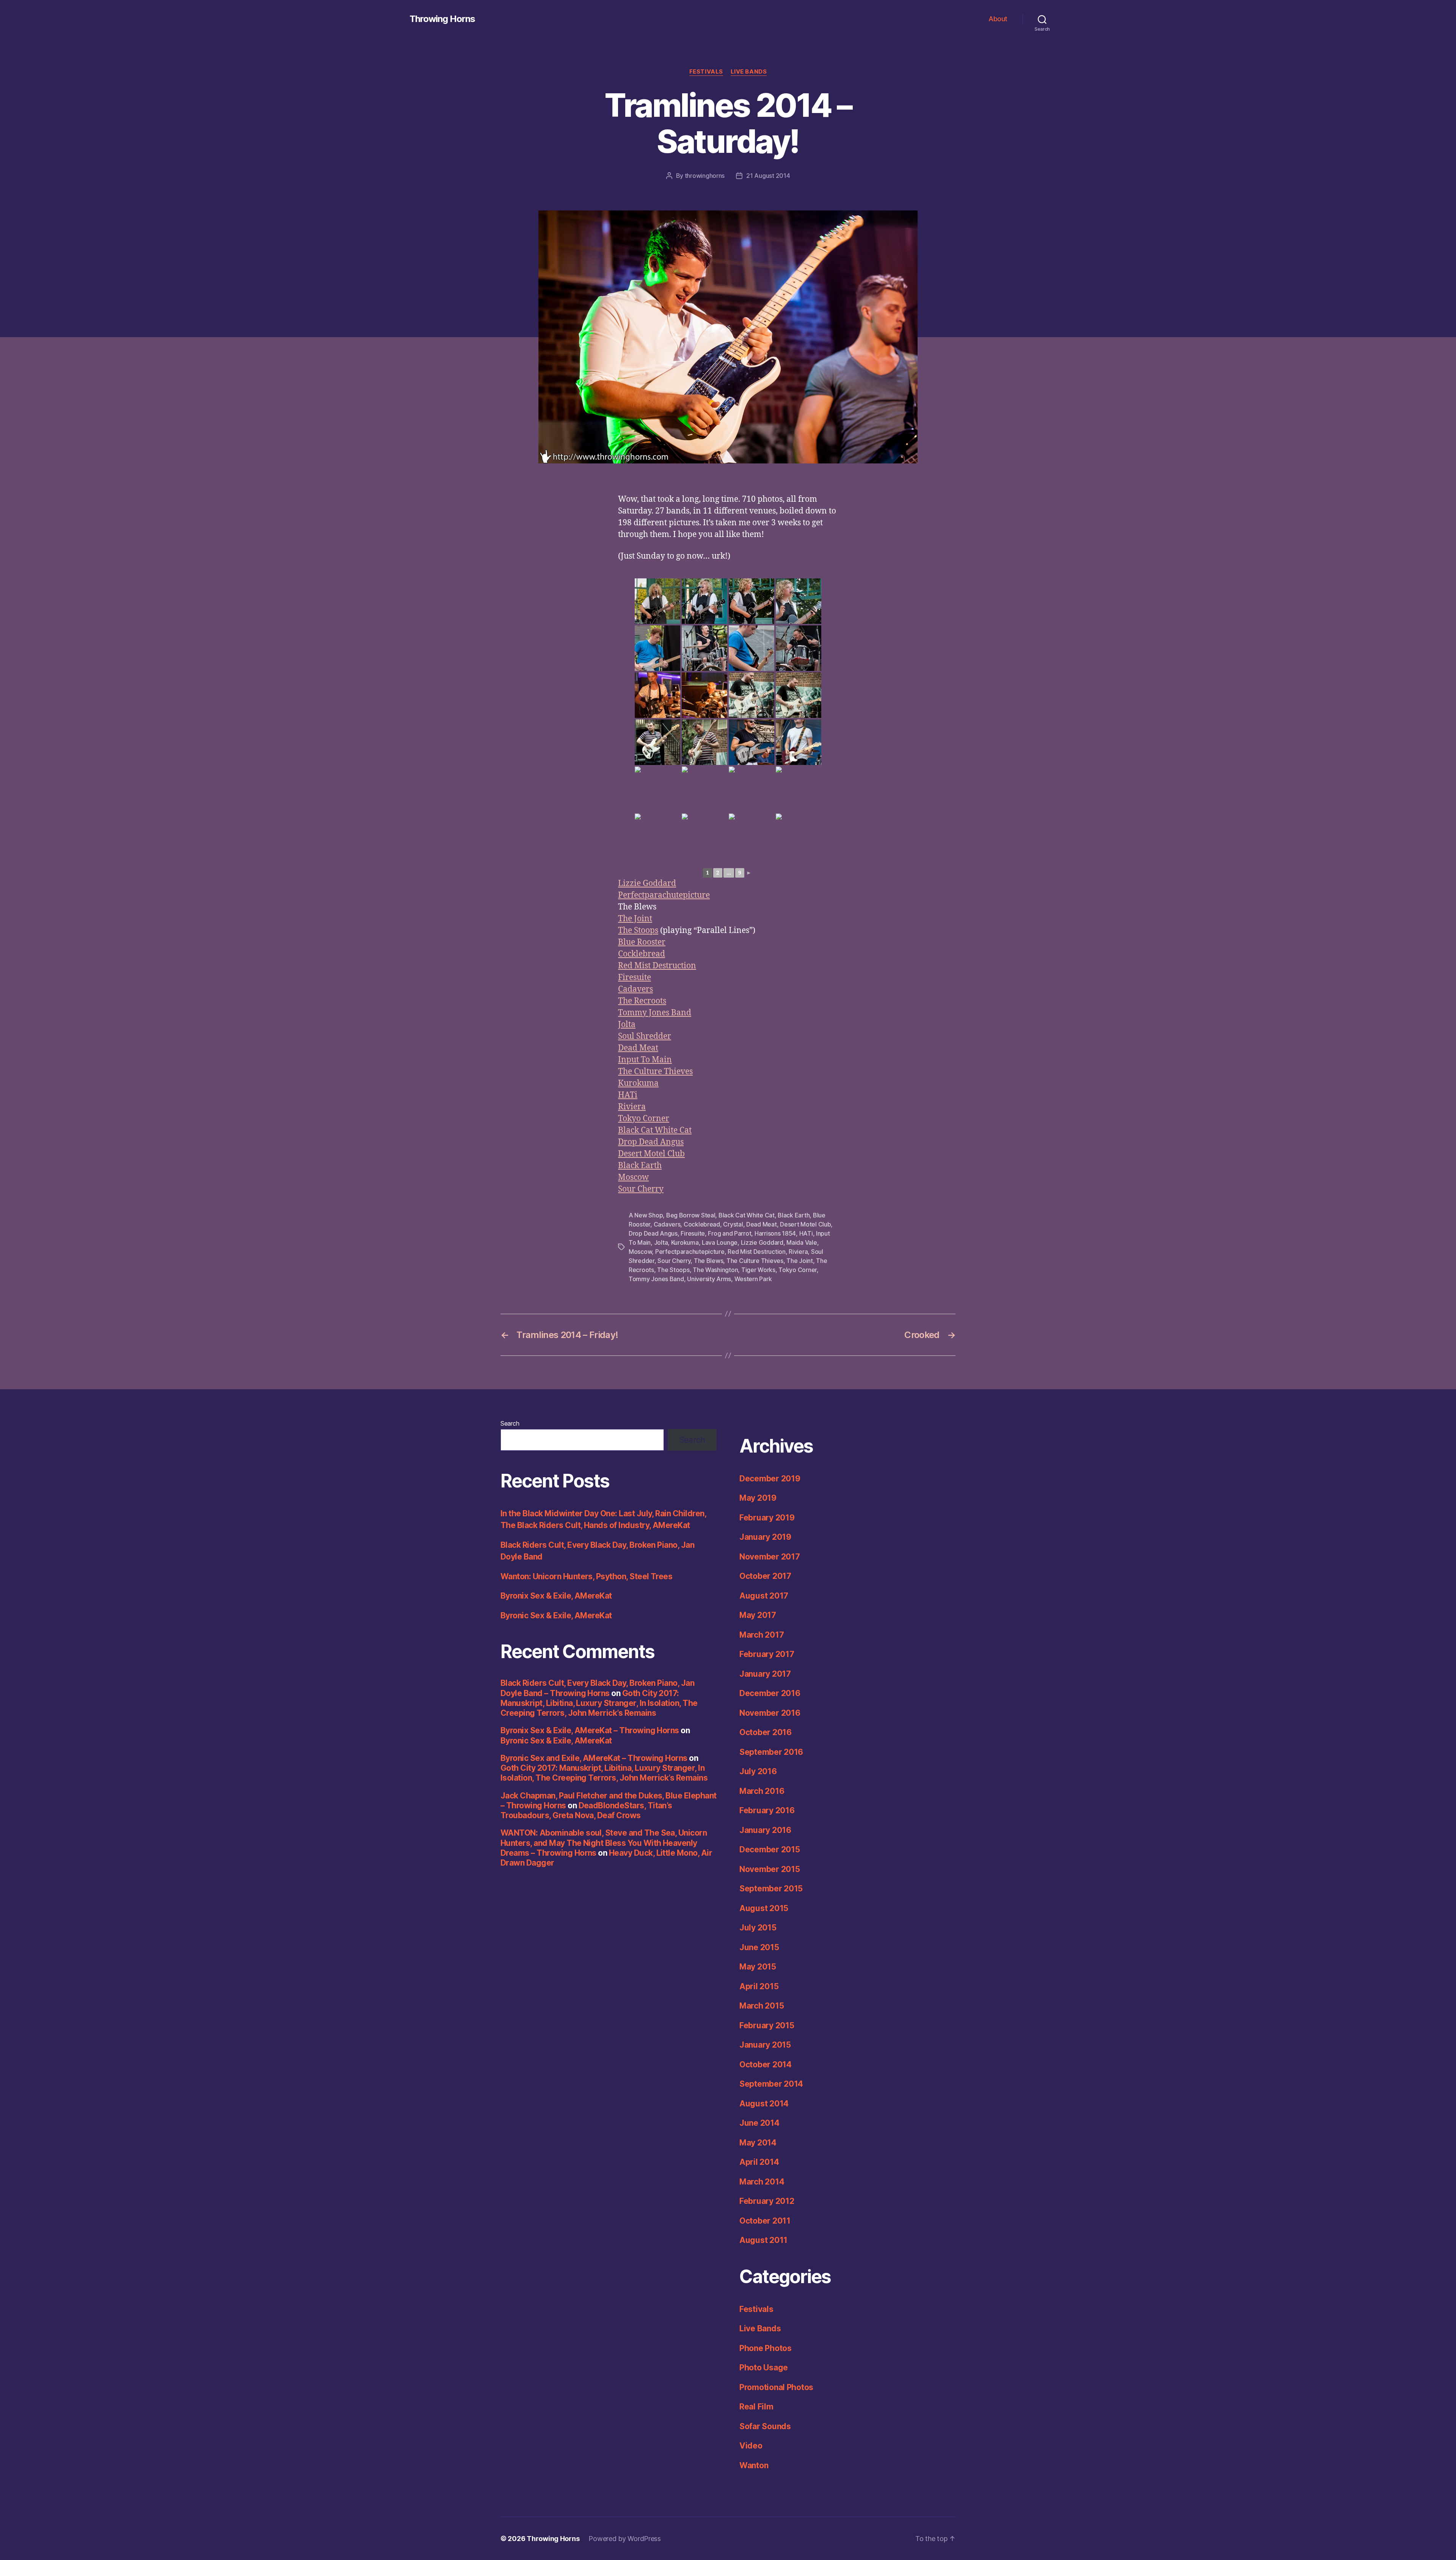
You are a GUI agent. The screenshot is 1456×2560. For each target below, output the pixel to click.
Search (510, 1423)
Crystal (733, 1224)
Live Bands (749, 72)
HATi (628, 1095)
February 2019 (767, 1518)
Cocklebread (642, 954)
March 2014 (762, 2182)
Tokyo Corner (644, 1119)
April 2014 (759, 2162)
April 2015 (759, 1986)
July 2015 (758, 1928)
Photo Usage (764, 2368)
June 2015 (759, 1947)
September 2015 (771, 1889)
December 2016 (770, 1693)
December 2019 (770, 1479)
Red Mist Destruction (657, 966)
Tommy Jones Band (655, 1013)
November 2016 (770, 1713)
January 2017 (765, 1674)
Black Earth (640, 1166)
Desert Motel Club (651, 1154)
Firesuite (635, 978)
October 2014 (766, 2064)
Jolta (627, 1025)
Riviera (632, 1107)
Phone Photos (766, 2348)
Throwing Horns (442, 19)
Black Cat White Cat (655, 1130)
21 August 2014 (768, 176)
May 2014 (758, 2143)
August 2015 (764, 1908)
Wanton (754, 2465)
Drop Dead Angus (651, 1142)
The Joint (635, 919)
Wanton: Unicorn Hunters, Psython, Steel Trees (586, 1576)
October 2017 (765, 1576)
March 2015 (762, 2006)
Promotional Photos (776, 2387)
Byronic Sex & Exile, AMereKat (556, 1615)
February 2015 (767, 2025)
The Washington (715, 1270)
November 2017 (770, 1557)
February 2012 (767, 2201)
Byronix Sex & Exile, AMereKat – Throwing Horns (590, 1730)
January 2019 (765, 1537)
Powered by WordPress (625, 2539)
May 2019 (758, 1498)
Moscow (633, 1177)
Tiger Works (758, 1270)
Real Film (756, 2407)
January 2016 (765, 1830)
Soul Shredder (645, 1036)
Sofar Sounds (765, 2426)
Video (751, 2446)
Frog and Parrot (730, 1233)
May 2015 (758, 1967)
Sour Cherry (641, 1189)
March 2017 (762, 1635)
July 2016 (758, 1771)
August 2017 (764, 1596)
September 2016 (771, 1752)
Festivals (706, 72)
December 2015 (770, 1849)
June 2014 (759, 2123)
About (998, 19)
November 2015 (770, 1869)
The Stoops (638, 931)
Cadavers (635, 989)
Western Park (753, 1279)
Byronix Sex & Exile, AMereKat (556, 1596)
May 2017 (758, 1615)
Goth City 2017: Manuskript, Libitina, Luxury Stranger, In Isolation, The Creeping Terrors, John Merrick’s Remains (599, 1703)
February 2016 (767, 1810)
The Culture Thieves (655, 1072)
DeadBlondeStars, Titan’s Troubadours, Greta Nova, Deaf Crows (586, 1810)
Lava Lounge (720, 1242)
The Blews (709, 1261)
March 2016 (762, 1791)
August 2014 (764, 2104)
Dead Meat (638, 1048)
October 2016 (766, 1732)
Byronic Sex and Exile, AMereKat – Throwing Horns (594, 1758)
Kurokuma (638, 1083)
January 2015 (765, 2045)
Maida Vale (802, 1242)
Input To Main (645, 1060)
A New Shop (646, 1215)
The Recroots (642, 1001)
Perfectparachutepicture (664, 895)
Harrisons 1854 (775, 1233)
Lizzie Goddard (647, 883)
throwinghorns (705, 176)
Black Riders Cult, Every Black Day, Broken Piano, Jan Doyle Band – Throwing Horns (597, 1688)
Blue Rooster (642, 942)
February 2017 (767, 1654)
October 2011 (765, 2221)
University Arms (709, 1279)
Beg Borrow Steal (691, 1215)
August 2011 (763, 2240)
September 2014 (771, 2084)
